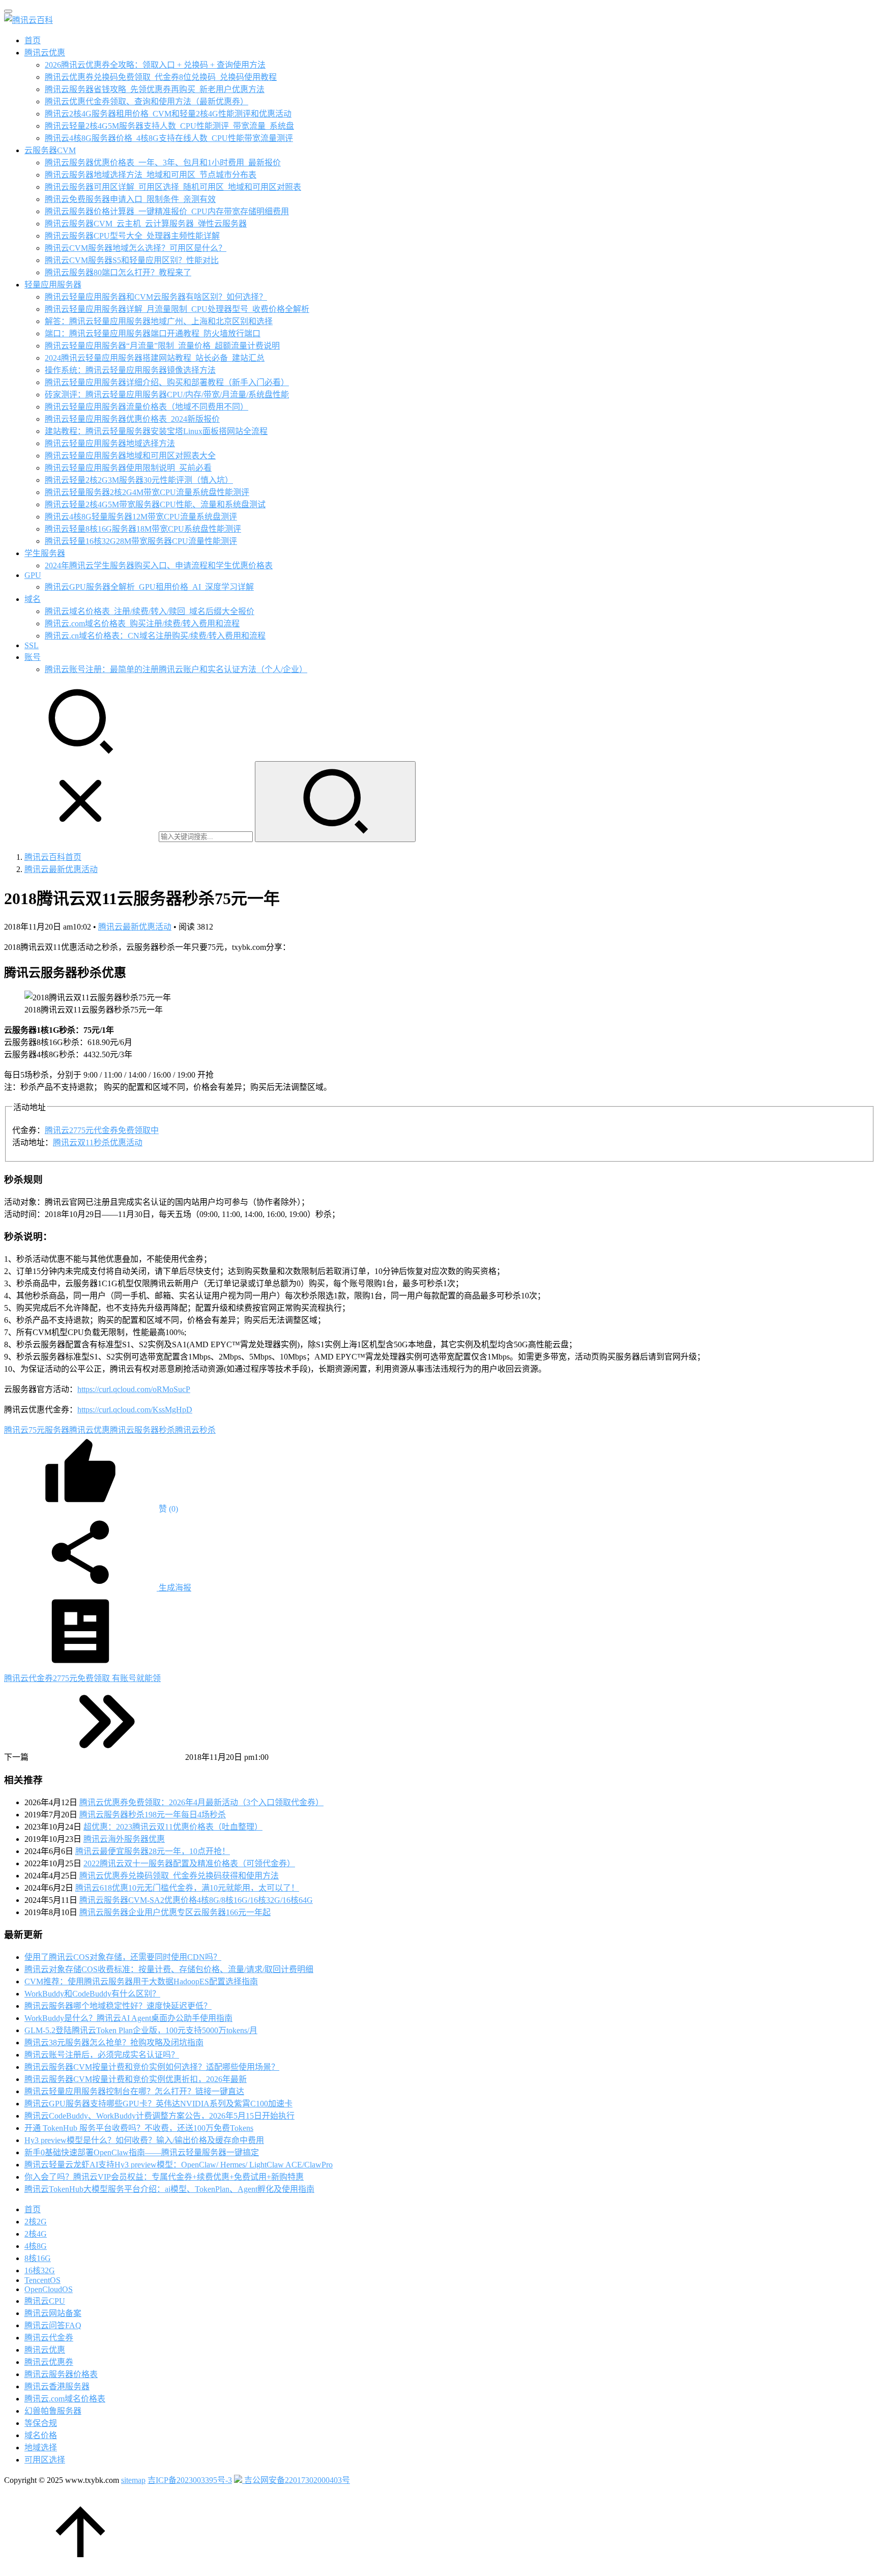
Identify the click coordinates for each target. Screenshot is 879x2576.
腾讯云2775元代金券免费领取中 (102, 1130)
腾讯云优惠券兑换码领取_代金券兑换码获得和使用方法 (179, 1876)
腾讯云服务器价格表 (61, 2374)
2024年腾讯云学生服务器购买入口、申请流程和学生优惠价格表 (159, 566)
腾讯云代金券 (49, 2338)
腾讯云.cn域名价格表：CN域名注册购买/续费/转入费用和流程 (155, 636)
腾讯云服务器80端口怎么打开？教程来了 (118, 272)
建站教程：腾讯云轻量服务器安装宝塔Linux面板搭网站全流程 (156, 431)
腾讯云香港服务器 (57, 2386)
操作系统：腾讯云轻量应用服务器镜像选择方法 (130, 370)
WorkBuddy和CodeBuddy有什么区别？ (92, 1994)
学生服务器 (45, 553)
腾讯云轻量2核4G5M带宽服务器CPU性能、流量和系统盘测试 (155, 504)
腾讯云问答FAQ (53, 2325)
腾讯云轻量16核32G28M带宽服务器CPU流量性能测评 (141, 541)
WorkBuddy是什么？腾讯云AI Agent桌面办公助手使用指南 (128, 2018)
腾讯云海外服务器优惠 (124, 1839)
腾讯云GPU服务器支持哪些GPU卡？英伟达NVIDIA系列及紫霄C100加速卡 (158, 2104)
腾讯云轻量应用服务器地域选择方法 (110, 443)
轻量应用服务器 (53, 285)
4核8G (36, 2246)
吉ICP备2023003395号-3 (190, 2480)
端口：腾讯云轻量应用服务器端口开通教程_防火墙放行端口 (153, 334)
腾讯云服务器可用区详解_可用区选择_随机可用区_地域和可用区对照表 (173, 187)
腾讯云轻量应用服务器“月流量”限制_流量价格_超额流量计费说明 (162, 346)
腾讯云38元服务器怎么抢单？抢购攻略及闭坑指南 (114, 2043)
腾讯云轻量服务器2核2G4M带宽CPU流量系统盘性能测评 (147, 492)
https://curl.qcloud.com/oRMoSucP (134, 1389)
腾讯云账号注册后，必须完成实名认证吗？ (102, 2055)
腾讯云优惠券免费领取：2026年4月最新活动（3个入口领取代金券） (201, 1802)
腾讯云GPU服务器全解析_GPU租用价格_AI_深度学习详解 (149, 587)
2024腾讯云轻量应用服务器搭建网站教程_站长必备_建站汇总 (155, 358)
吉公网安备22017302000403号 (296, 2480)
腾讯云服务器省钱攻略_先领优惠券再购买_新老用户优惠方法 (155, 89)
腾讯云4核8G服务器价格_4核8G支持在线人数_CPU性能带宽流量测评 (169, 138)
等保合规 (41, 2423)
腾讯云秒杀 (195, 1430)
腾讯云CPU (45, 2301)
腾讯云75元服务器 (37, 1430)
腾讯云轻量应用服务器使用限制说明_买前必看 (128, 468)
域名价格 (41, 2435)
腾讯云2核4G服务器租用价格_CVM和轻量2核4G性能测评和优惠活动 (168, 114)
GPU (33, 575)
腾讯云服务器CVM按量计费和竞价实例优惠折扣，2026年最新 (136, 2079)
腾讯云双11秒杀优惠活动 (98, 1142)
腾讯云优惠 (45, 53)
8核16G (38, 2258)
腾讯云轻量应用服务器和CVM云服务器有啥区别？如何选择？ (156, 297)
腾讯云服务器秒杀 (142, 1430)
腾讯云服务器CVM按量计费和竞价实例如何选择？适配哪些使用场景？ (152, 2067)
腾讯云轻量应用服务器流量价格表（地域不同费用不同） (146, 407)
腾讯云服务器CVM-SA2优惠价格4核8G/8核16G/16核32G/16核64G (196, 1900)
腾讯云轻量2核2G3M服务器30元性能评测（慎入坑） (139, 480)
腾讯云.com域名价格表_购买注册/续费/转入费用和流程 (142, 624)
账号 (33, 657)
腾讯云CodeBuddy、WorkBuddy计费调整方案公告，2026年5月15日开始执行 (159, 2116)
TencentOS (42, 2280)
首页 (33, 40)
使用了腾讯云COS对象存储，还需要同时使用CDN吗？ (123, 1957)
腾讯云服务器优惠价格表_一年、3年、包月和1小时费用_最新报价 (163, 163)
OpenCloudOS (49, 2289)
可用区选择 (45, 2460)
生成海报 (174, 1588)
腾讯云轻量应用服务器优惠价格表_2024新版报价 (132, 419)
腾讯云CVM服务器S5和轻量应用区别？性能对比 (132, 260)
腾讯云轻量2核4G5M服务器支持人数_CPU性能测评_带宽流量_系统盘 (169, 126)
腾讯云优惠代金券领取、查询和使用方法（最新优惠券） (146, 102)
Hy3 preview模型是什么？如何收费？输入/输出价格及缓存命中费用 (144, 2140)
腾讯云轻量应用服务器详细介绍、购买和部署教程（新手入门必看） (167, 382)
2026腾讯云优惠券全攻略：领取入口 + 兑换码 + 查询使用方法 (155, 65)
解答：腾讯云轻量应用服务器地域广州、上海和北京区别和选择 (159, 321)
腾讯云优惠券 (49, 2362)
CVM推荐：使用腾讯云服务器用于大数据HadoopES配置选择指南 (141, 1981)
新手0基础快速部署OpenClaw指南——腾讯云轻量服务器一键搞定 (142, 2152)
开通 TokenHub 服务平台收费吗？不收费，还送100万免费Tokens (139, 2128)
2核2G (36, 2222)
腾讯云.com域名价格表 (65, 2399)
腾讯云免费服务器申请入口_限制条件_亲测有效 (130, 199)
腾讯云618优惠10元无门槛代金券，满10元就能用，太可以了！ (187, 1888)
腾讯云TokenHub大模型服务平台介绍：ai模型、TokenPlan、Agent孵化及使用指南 (169, 2189)
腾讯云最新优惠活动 (135, 927)
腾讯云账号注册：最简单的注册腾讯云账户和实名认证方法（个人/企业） (176, 669)
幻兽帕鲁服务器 (53, 2411)
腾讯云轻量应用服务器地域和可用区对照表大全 (130, 456)
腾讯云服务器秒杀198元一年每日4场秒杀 (153, 1815)
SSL (32, 645)
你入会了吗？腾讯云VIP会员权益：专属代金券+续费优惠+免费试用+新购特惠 (164, 2177)
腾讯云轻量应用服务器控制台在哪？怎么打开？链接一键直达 (134, 2091)
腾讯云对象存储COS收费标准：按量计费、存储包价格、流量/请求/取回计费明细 (169, 1969)
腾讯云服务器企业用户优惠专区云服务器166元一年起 (175, 1912)
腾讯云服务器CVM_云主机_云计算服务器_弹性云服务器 (146, 224)
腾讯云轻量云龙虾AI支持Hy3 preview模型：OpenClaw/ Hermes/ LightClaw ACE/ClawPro (179, 2165)
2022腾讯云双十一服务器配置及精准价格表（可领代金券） (189, 1863)
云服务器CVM (50, 150)
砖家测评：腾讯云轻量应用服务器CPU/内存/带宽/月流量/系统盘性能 (167, 395)
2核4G (36, 2234)
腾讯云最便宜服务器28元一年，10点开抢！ (153, 1851)
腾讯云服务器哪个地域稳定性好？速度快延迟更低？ (118, 2006)
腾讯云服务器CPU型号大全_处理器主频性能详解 (132, 236)
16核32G (40, 2270)
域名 (33, 599)
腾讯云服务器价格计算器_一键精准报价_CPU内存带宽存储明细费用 (167, 211)
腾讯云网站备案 (53, 2313)
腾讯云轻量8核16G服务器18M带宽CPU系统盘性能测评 (143, 529)
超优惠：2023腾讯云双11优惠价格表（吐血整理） (173, 1827)
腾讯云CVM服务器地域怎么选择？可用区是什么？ (136, 248)
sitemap (133, 2480)
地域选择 (41, 2448)
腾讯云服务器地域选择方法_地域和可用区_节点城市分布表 (151, 175)
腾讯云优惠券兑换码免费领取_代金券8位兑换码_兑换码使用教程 (161, 77)
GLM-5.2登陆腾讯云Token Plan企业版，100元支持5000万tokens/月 (141, 2030)
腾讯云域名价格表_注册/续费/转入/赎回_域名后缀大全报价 (150, 611)
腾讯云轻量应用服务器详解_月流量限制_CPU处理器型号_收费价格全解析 (177, 309)
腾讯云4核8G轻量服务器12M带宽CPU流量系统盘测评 (141, 517)
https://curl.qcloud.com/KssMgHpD (135, 1410)
